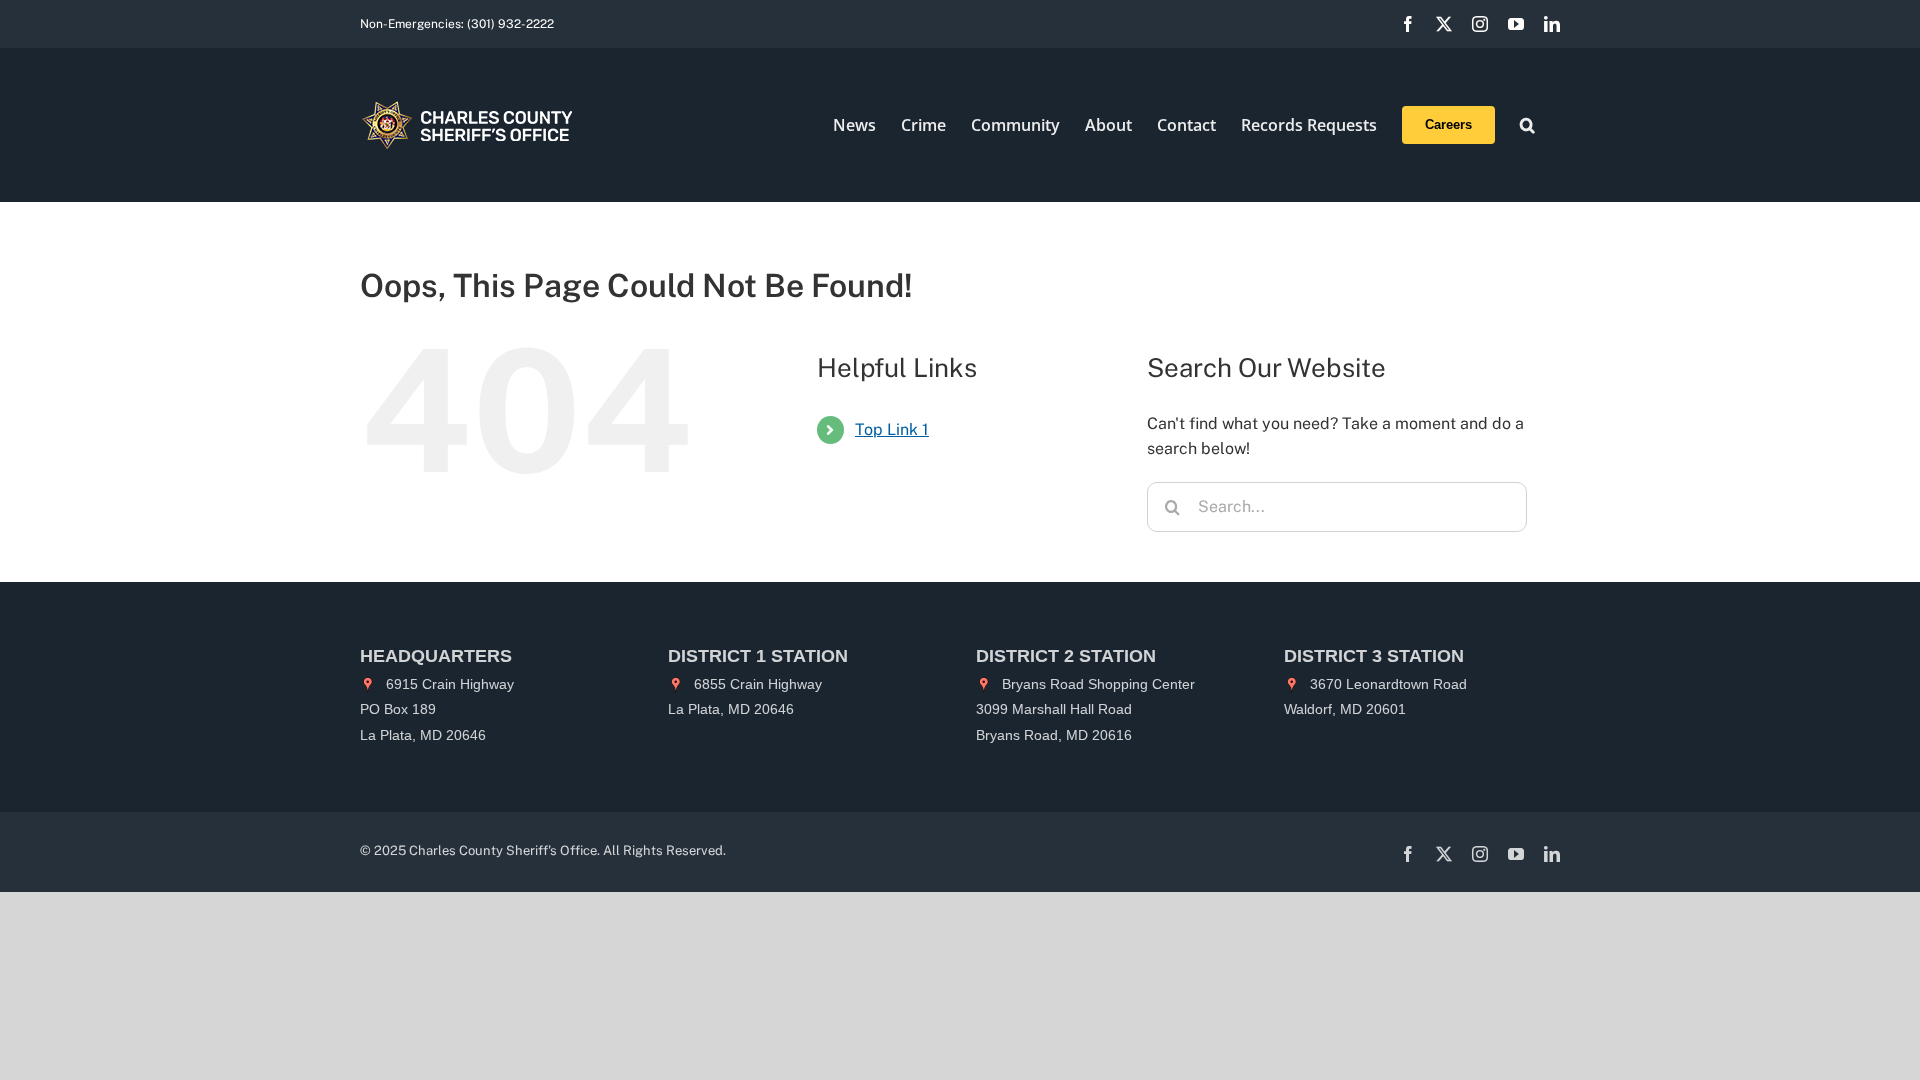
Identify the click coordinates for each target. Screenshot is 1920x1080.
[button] (1527, 125)
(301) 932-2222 (510, 24)
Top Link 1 (892, 429)
